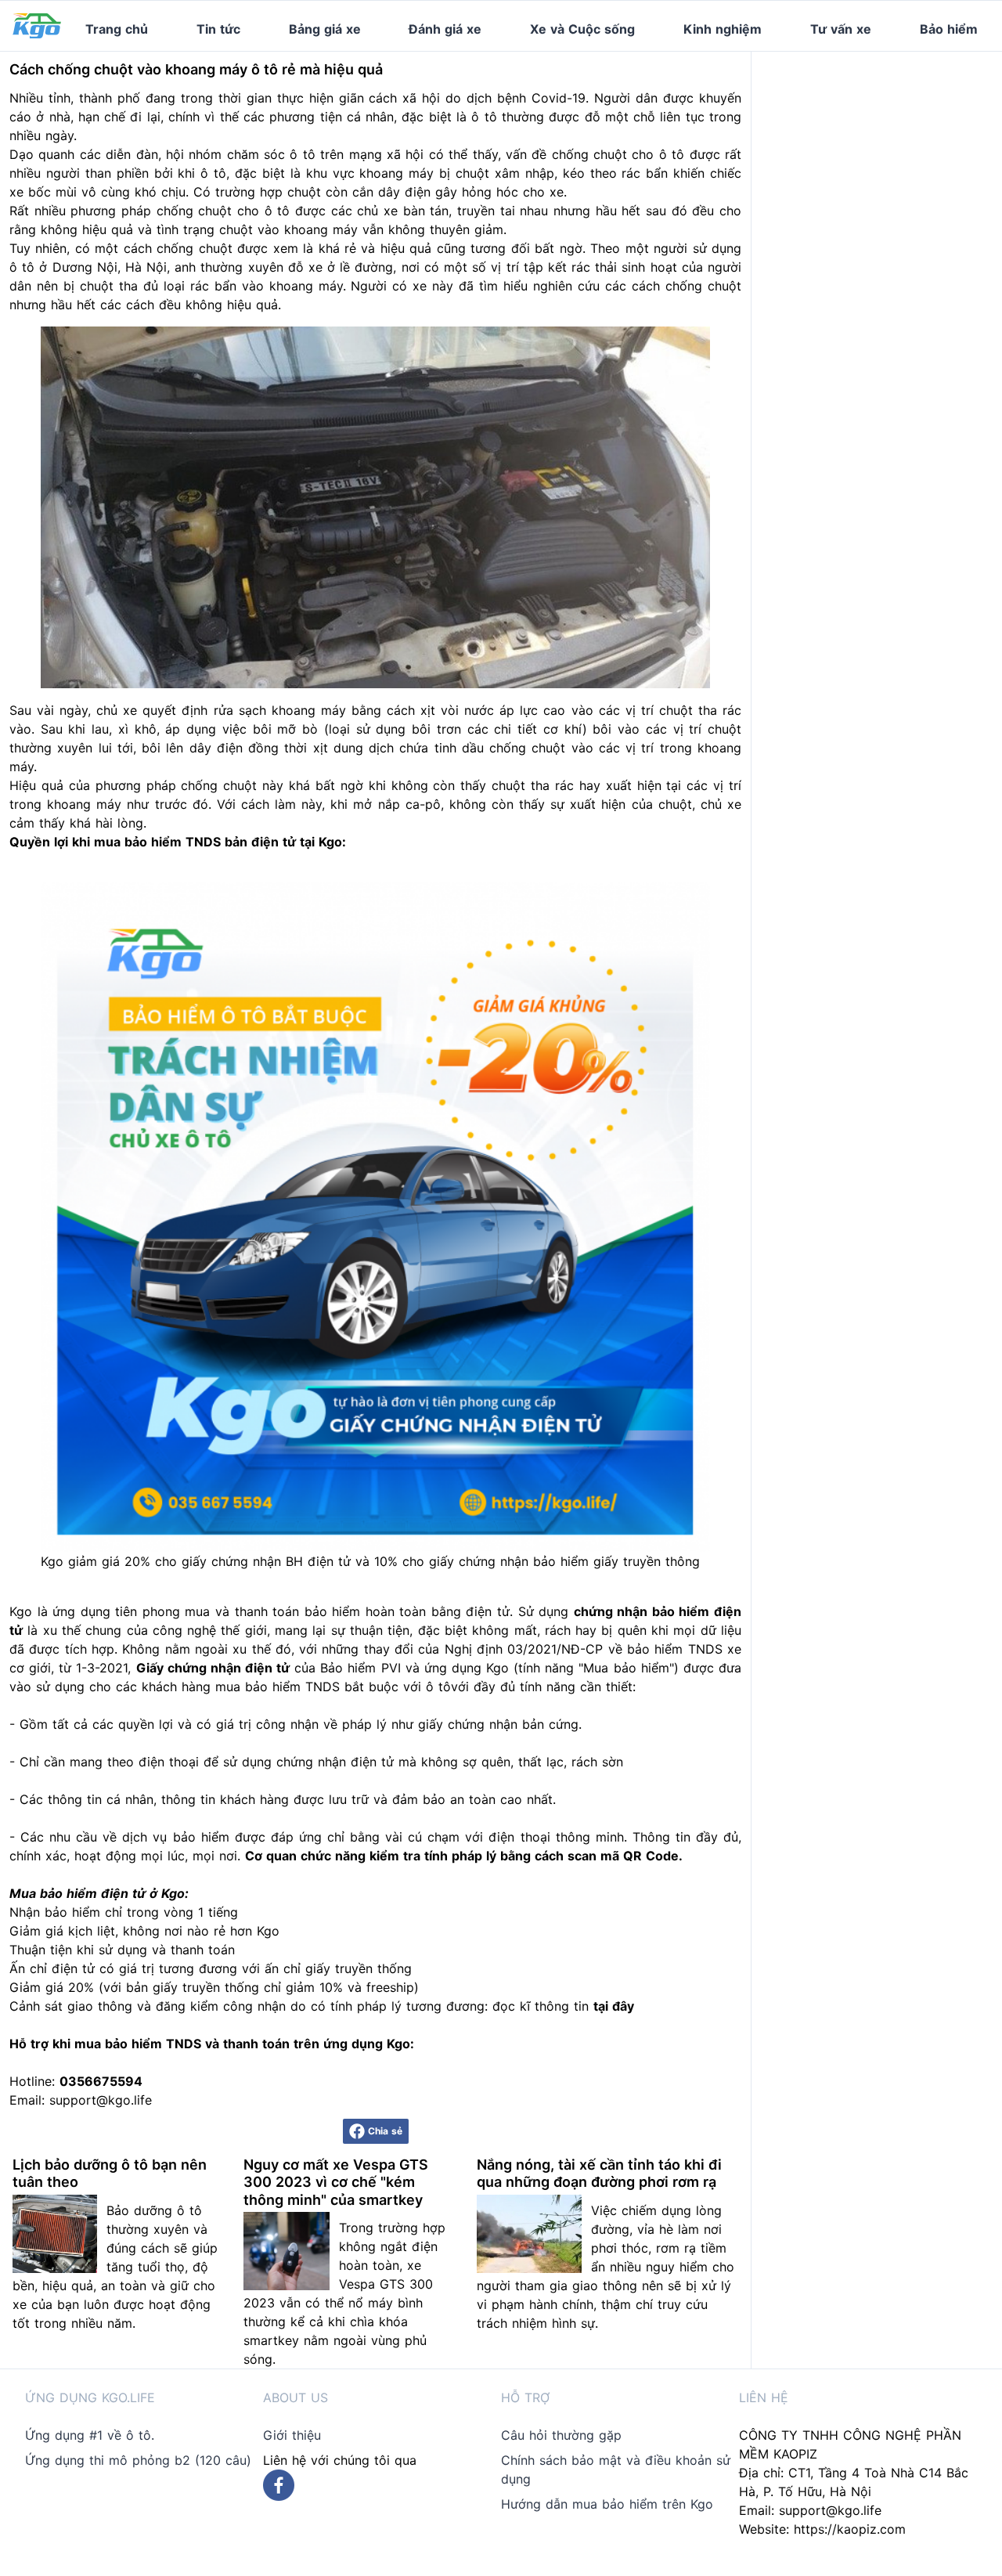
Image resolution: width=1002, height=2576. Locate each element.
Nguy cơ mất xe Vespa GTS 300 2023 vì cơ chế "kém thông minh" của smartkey (336, 2182)
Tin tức (218, 29)
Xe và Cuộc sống (582, 29)
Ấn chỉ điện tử (52, 1968)
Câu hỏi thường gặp (561, 2435)
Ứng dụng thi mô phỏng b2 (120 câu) (138, 2460)
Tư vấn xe (841, 29)
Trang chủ (117, 29)
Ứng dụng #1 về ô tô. (90, 2435)
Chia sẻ (385, 2131)
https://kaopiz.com (850, 2529)
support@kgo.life (830, 2510)
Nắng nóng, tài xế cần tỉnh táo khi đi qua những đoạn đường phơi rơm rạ (599, 2174)
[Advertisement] (883, 150)
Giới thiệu (292, 2435)
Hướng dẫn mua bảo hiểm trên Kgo (607, 2504)
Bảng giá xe (325, 29)
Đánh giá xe (445, 29)
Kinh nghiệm (723, 29)
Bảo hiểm (949, 29)
